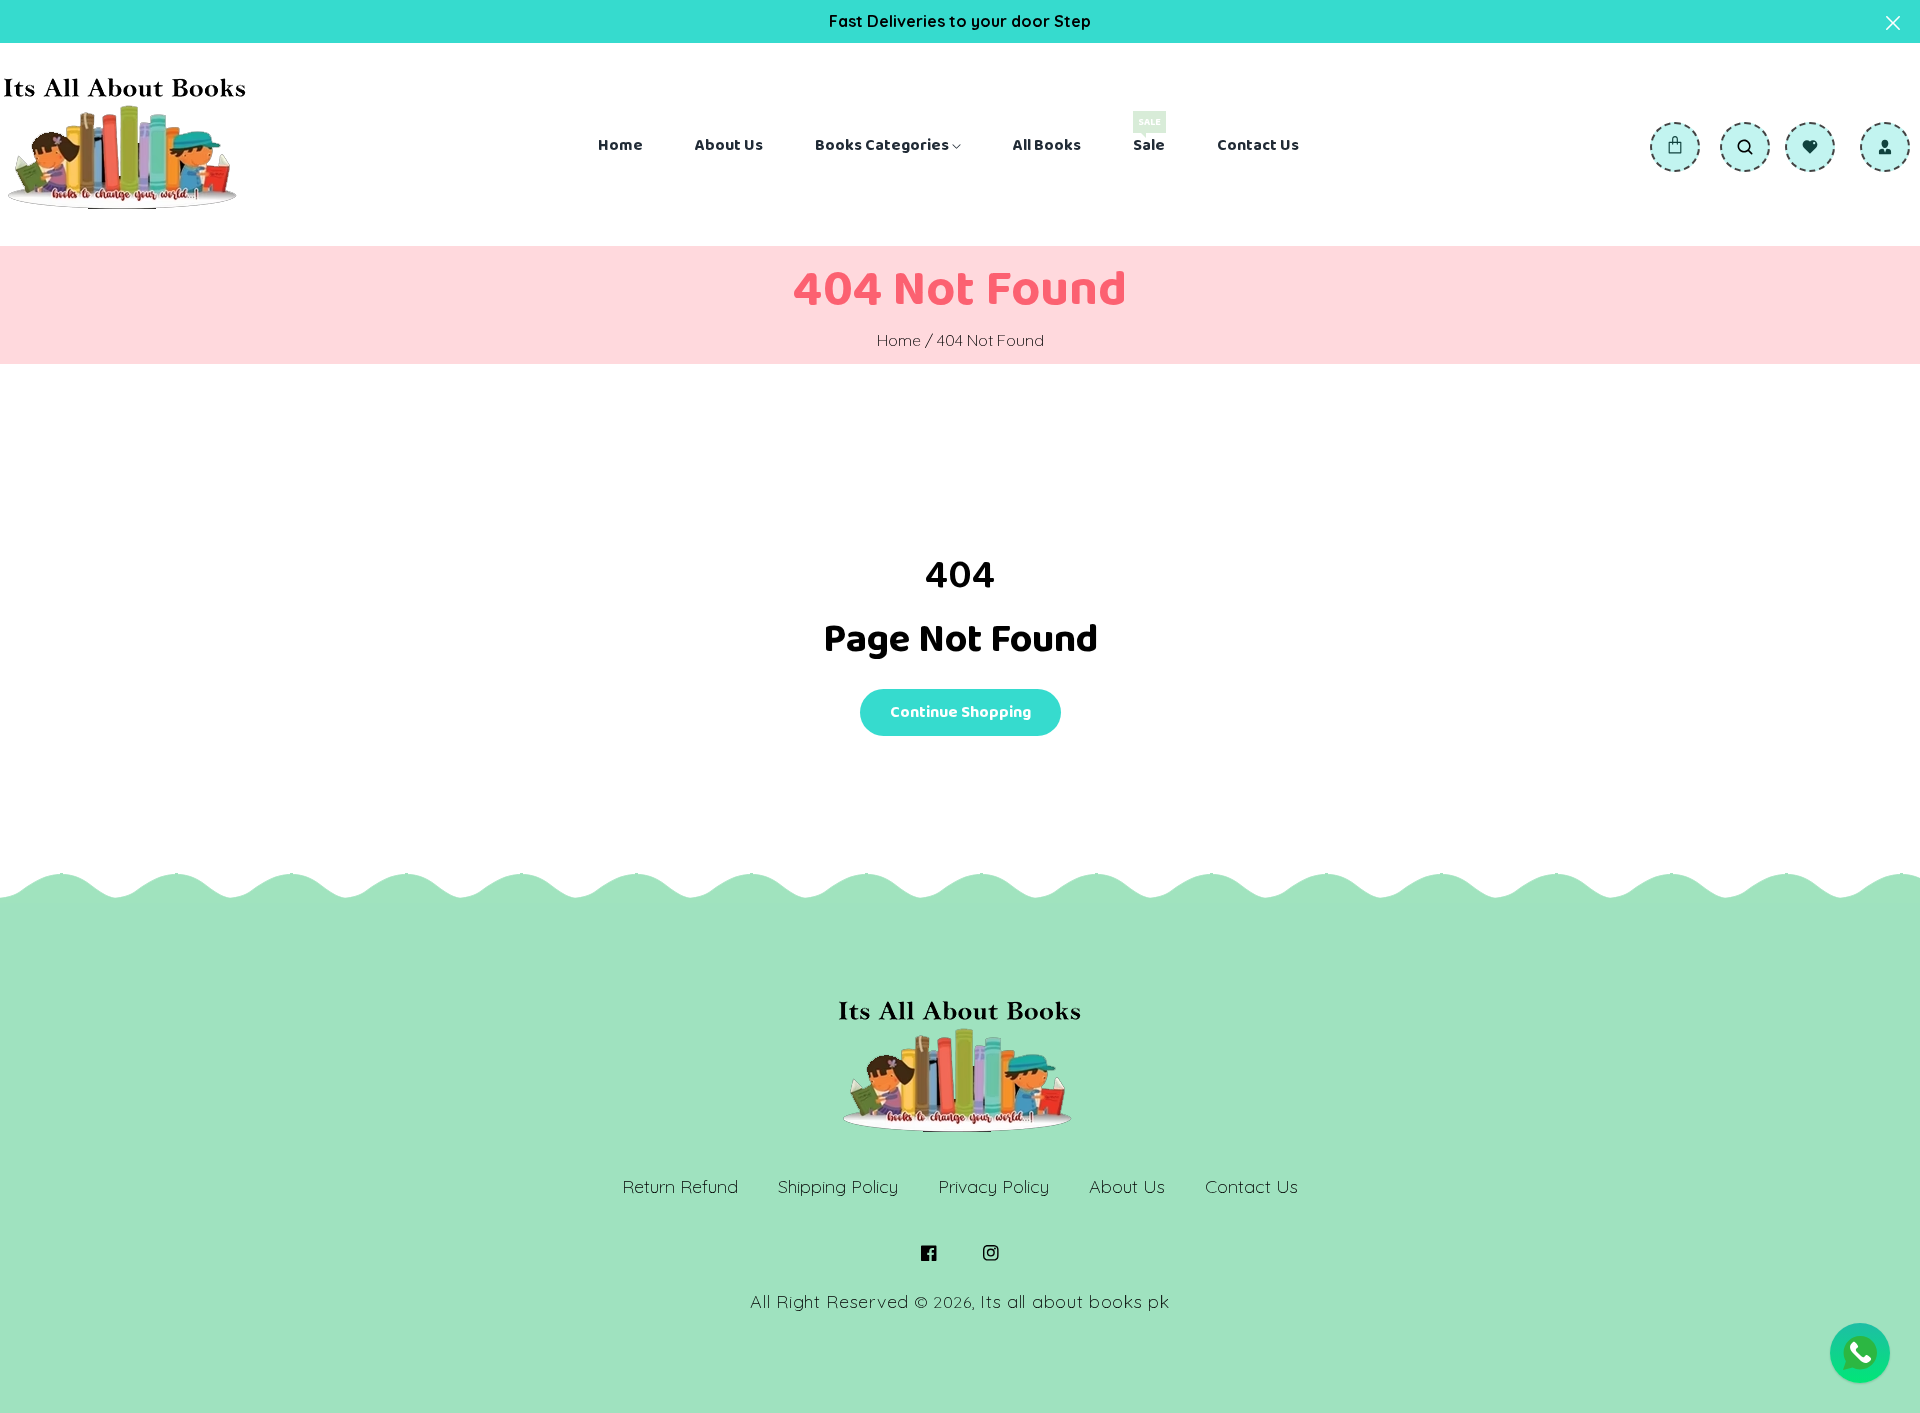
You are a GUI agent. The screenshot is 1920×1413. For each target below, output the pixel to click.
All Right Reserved (829, 1301)
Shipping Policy (838, 1186)
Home (899, 340)
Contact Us (1251, 1186)
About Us (1127, 1186)
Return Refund (680, 1186)
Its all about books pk (1074, 1301)
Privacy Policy (993, 1186)
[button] (1675, 147)
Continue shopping (960, 712)
